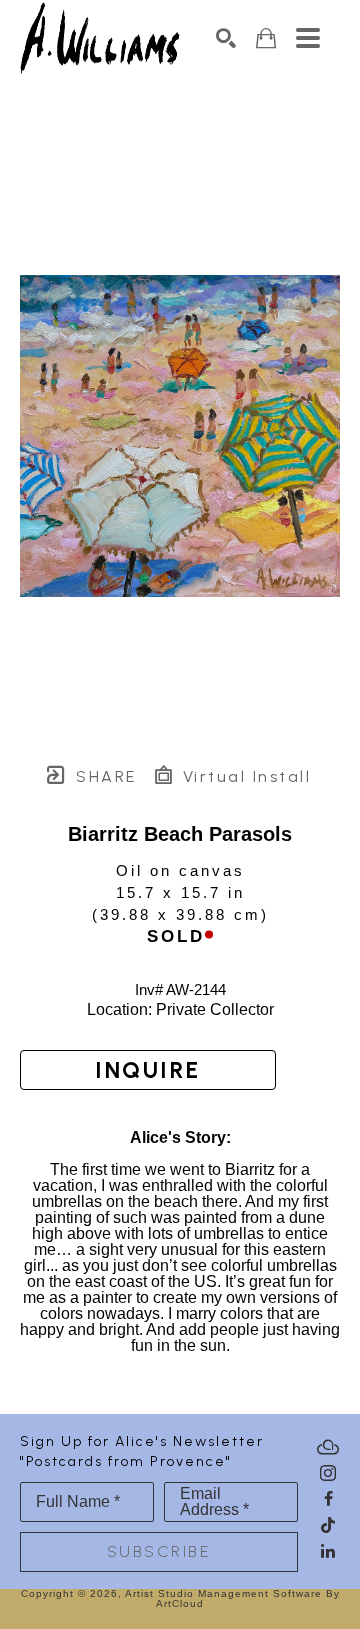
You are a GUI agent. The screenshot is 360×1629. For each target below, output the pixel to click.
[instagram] (328, 1473)
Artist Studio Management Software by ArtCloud (232, 1598)
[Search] (226, 38)
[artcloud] (328, 1447)
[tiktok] (328, 1525)
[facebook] (328, 1499)
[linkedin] (328, 1551)
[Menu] (308, 38)
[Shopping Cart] (266, 38)
